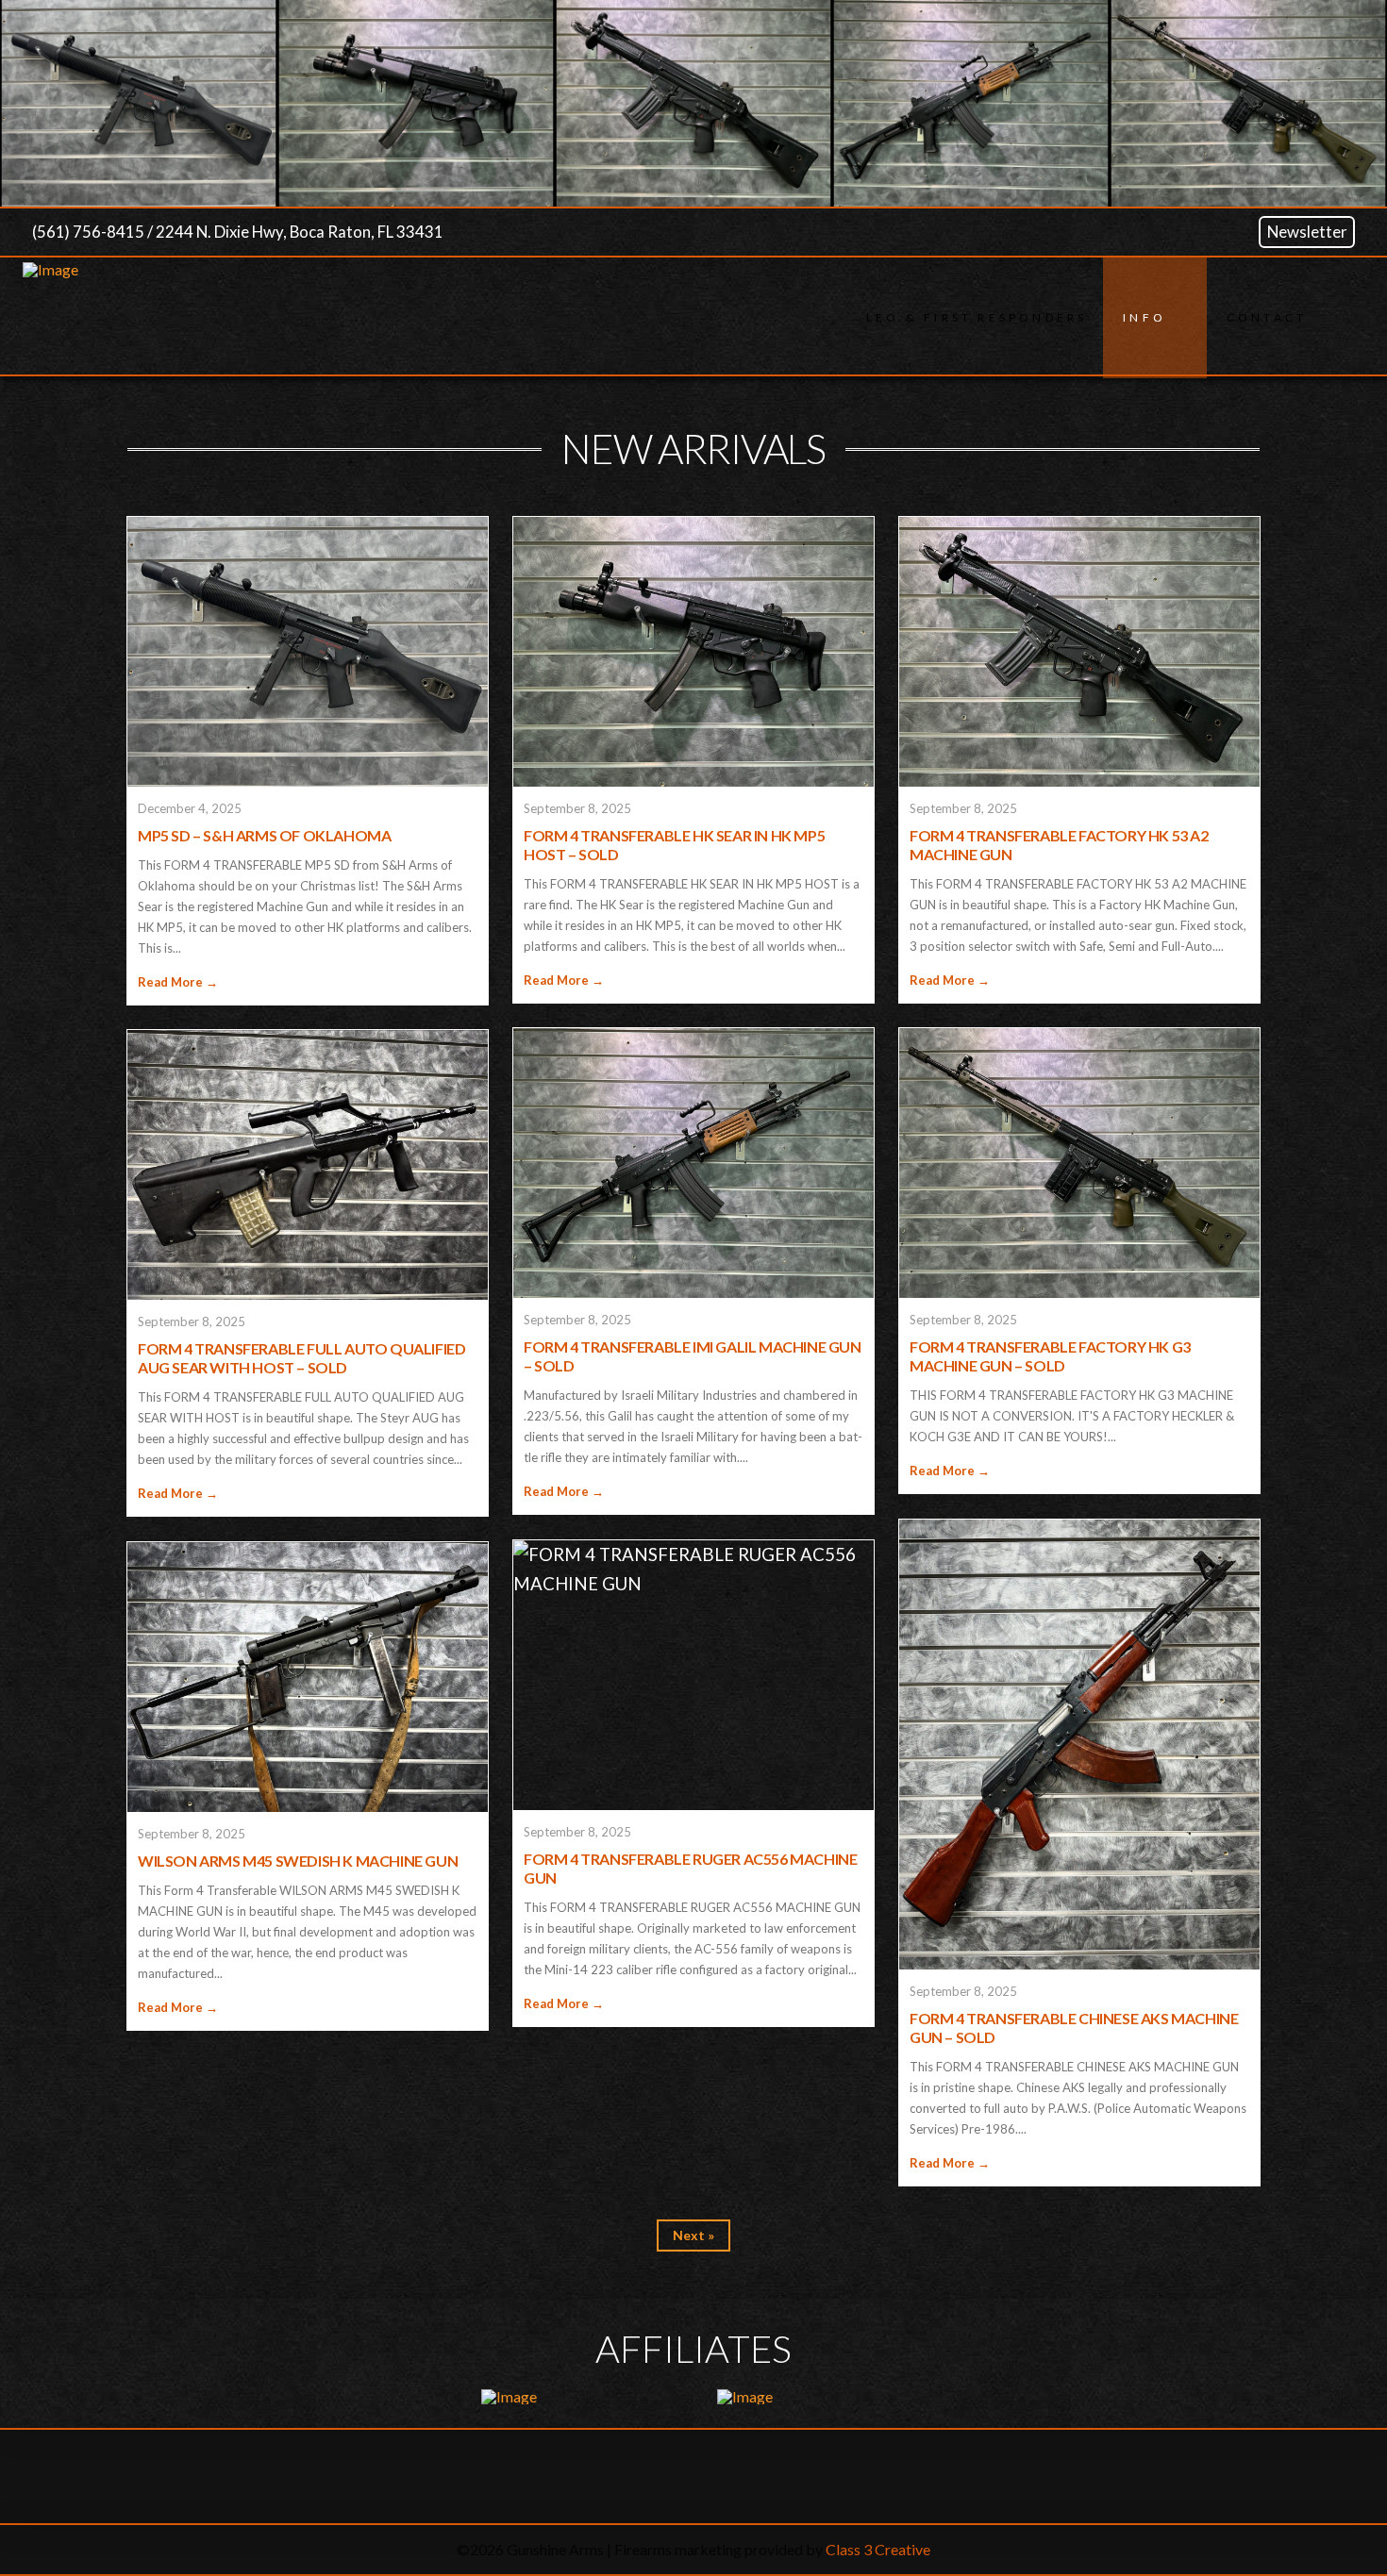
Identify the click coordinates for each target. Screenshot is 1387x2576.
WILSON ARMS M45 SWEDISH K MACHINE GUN (298, 1861)
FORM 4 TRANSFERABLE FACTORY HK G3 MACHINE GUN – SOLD (1050, 1356)
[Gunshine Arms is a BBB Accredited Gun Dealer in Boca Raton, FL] (693, 2476)
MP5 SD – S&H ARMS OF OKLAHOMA (264, 835)
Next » (693, 2235)
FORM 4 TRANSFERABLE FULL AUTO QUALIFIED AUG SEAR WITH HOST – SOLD (301, 1358)
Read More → (178, 982)
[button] (1344, 318)
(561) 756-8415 (88, 232)
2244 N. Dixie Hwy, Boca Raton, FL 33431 (300, 232)
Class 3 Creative (878, 2549)
